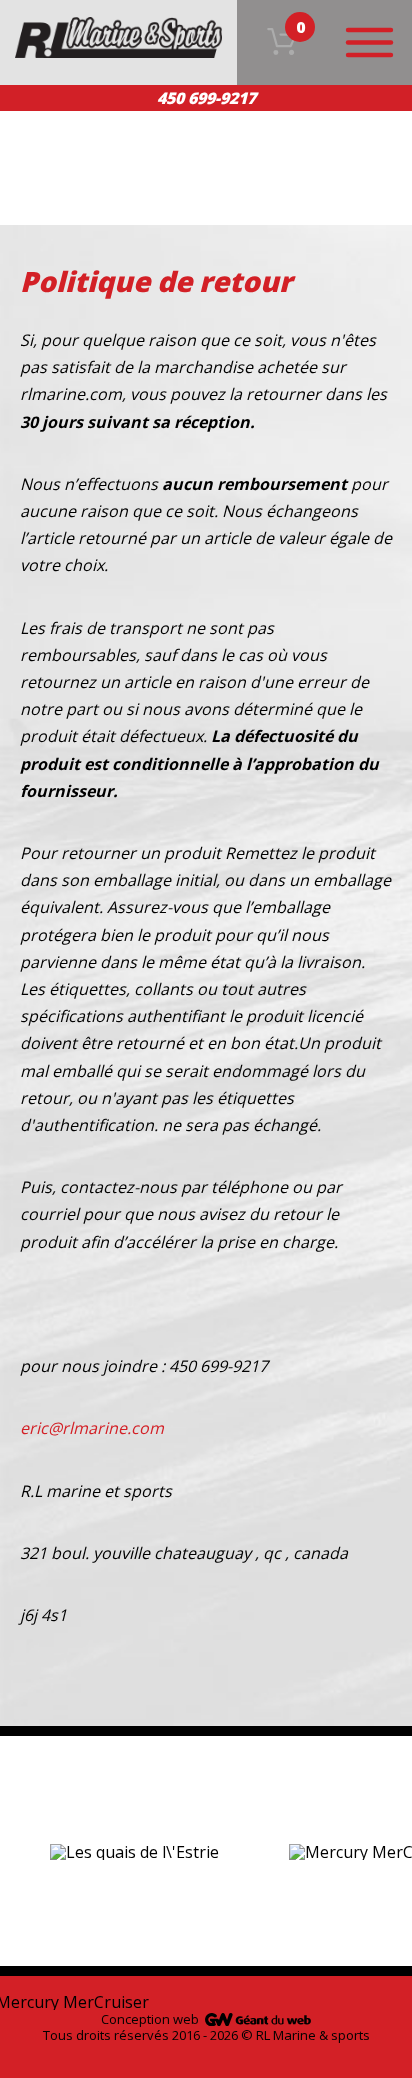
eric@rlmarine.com (92, 1428)
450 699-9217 (206, 98)
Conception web (150, 2019)
